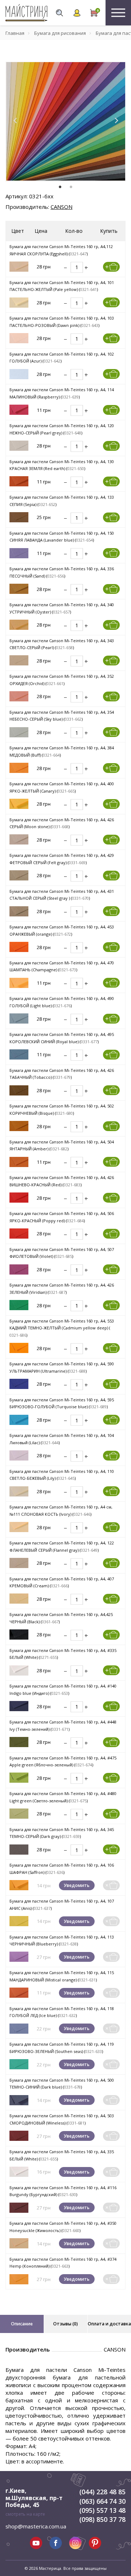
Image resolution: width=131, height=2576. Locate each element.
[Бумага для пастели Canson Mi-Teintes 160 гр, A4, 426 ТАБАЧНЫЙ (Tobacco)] (19, 1090)
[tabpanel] (65, 122)
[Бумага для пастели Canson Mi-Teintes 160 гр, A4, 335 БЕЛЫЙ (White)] (19, 2171)
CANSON (61, 207)
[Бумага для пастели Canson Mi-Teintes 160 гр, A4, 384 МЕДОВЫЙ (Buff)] (19, 767)
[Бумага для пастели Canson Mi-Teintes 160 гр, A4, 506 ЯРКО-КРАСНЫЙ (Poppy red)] (19, 1233)
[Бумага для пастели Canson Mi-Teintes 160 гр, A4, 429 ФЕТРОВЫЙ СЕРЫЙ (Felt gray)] (19, 875)
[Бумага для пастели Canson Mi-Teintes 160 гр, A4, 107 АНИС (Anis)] (19, 1921)
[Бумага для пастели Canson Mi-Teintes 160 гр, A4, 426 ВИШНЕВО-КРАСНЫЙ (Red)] (19, 1197)
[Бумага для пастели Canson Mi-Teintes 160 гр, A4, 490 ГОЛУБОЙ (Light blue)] (19, 1018)
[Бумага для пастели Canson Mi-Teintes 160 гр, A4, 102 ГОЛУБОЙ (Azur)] (19, 374)
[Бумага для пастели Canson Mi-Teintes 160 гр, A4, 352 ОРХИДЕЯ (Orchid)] (19, 696)
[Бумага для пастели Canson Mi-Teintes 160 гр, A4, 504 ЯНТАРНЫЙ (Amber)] (19, 1161)
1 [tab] (60, 187)
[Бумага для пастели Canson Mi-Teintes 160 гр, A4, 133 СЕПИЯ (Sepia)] (19, 517)
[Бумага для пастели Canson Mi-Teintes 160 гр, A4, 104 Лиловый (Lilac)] (19, 1455)
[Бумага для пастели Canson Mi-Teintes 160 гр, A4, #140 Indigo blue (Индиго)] (19, 1706)
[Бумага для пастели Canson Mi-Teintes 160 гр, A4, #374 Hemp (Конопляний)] (19, 2279)
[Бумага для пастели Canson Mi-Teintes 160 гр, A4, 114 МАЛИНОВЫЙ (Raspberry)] (19, 409)
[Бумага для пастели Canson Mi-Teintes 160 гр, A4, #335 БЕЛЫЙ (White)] (19, 1670)
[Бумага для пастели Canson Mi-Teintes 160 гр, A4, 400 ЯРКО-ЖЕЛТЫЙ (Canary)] (19, 803)
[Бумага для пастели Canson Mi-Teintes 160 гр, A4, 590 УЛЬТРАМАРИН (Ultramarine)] (19, 1383)
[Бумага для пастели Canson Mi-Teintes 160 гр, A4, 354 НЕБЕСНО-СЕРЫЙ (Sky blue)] (19, 732)
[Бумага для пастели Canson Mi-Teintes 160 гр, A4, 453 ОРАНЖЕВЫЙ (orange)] (19, 946)
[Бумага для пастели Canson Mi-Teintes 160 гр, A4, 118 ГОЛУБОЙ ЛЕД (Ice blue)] (19, 2028)
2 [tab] (71, 187)
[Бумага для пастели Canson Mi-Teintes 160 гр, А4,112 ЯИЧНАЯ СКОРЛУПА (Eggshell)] (19, 266)
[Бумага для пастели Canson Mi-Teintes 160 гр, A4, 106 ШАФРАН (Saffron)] (19, 1885)
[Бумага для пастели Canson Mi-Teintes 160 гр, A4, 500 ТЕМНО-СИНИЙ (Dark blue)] (19, 2100)
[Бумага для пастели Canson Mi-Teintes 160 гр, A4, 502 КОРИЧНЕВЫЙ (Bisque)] (19, 1125)
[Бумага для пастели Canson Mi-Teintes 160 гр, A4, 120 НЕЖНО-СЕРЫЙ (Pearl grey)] (19, 445)
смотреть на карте (25, 2514)
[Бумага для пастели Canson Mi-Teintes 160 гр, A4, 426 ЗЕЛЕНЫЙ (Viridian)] (19, 1305)
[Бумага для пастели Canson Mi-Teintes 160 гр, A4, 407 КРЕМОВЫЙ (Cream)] (19, 1598)
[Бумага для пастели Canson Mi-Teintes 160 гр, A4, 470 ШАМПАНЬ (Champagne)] (19, 982)
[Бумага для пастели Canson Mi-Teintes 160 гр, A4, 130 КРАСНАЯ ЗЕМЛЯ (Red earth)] (19, 481)
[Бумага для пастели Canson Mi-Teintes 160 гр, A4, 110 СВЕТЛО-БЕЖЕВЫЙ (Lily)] (19, 1491)
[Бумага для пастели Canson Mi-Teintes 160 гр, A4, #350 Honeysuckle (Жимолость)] (19, 2243)
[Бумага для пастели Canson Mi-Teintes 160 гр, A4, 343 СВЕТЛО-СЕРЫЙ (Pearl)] (19, 660)
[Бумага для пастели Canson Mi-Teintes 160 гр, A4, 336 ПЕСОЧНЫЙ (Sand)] (19, 588)
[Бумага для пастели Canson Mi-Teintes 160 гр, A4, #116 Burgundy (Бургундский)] (19, 2207)
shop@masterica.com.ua (36, 2526)
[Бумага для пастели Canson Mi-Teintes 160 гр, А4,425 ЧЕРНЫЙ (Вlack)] (19, 1634)
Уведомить (77, 1885)
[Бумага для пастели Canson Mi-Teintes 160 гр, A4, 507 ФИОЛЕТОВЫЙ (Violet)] (19, 1269)
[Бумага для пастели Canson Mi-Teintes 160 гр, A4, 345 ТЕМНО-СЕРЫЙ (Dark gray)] (19, 1849)
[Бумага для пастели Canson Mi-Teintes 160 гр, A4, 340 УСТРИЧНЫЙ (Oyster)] (19, 624)
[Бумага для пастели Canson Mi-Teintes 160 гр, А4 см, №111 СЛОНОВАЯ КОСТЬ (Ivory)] (19, 1526)
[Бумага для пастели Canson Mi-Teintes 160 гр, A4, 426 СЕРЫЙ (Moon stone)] (19, 839)
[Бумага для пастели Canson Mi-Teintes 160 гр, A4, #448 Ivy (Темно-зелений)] (19, 1741)
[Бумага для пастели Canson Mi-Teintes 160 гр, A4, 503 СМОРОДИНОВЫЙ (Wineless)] (19, 2135)
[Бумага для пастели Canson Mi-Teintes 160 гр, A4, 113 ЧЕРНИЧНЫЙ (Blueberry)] (19, 1956)
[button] (15, 121)
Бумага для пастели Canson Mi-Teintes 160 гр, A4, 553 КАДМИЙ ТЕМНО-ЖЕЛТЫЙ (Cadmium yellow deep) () (62, 1328)
